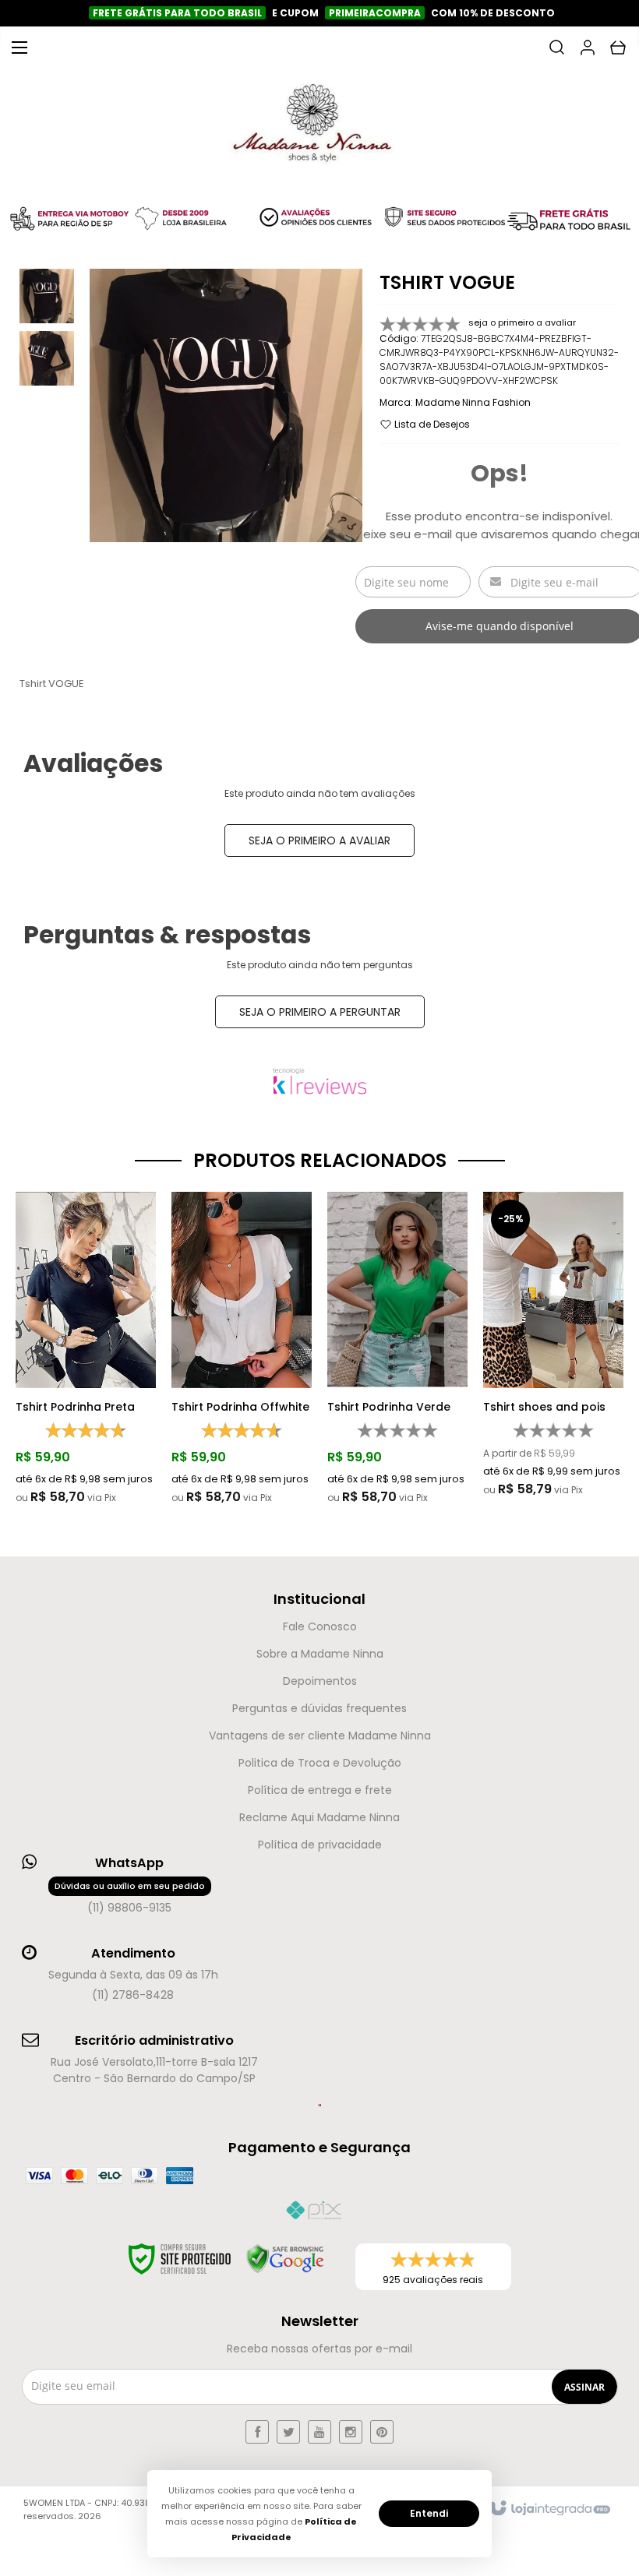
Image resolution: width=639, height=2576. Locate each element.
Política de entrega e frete (320, 1790)
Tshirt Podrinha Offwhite (240, 1407)
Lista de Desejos (431, 424)
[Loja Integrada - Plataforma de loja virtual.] (549, 2509)
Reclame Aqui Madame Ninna (319, 1817)
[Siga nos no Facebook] (257, 2432)
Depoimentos (320, 1681)
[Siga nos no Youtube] (319, 2432)
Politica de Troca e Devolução (320, 1763)
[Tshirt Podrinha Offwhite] (242, 1349)
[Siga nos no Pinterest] (382, 2432)
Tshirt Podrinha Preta (75, 1407)
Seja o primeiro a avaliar (319, 840)
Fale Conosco (320, 1626)
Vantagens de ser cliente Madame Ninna (320, 1736)
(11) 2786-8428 (133, 1995)
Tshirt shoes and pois (544, 1407)
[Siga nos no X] (288, 2432)
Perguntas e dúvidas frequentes (319, 1708)
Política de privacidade (320, 1845)
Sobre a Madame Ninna (320, 1654)
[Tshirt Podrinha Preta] (86, 1349)
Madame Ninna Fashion (473, 402)
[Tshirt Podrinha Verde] (397, 1349)
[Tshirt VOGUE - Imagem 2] (47, 358)
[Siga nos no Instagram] (351, 2432)
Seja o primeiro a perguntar (320, 1012)
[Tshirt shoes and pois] (553, 1345)
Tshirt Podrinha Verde (389, 1407)
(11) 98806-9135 (130, 1898)
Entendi (429, 2513)
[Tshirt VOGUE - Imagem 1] (47, 296)
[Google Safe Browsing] (285, 2259)
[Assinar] (584, 2387)
